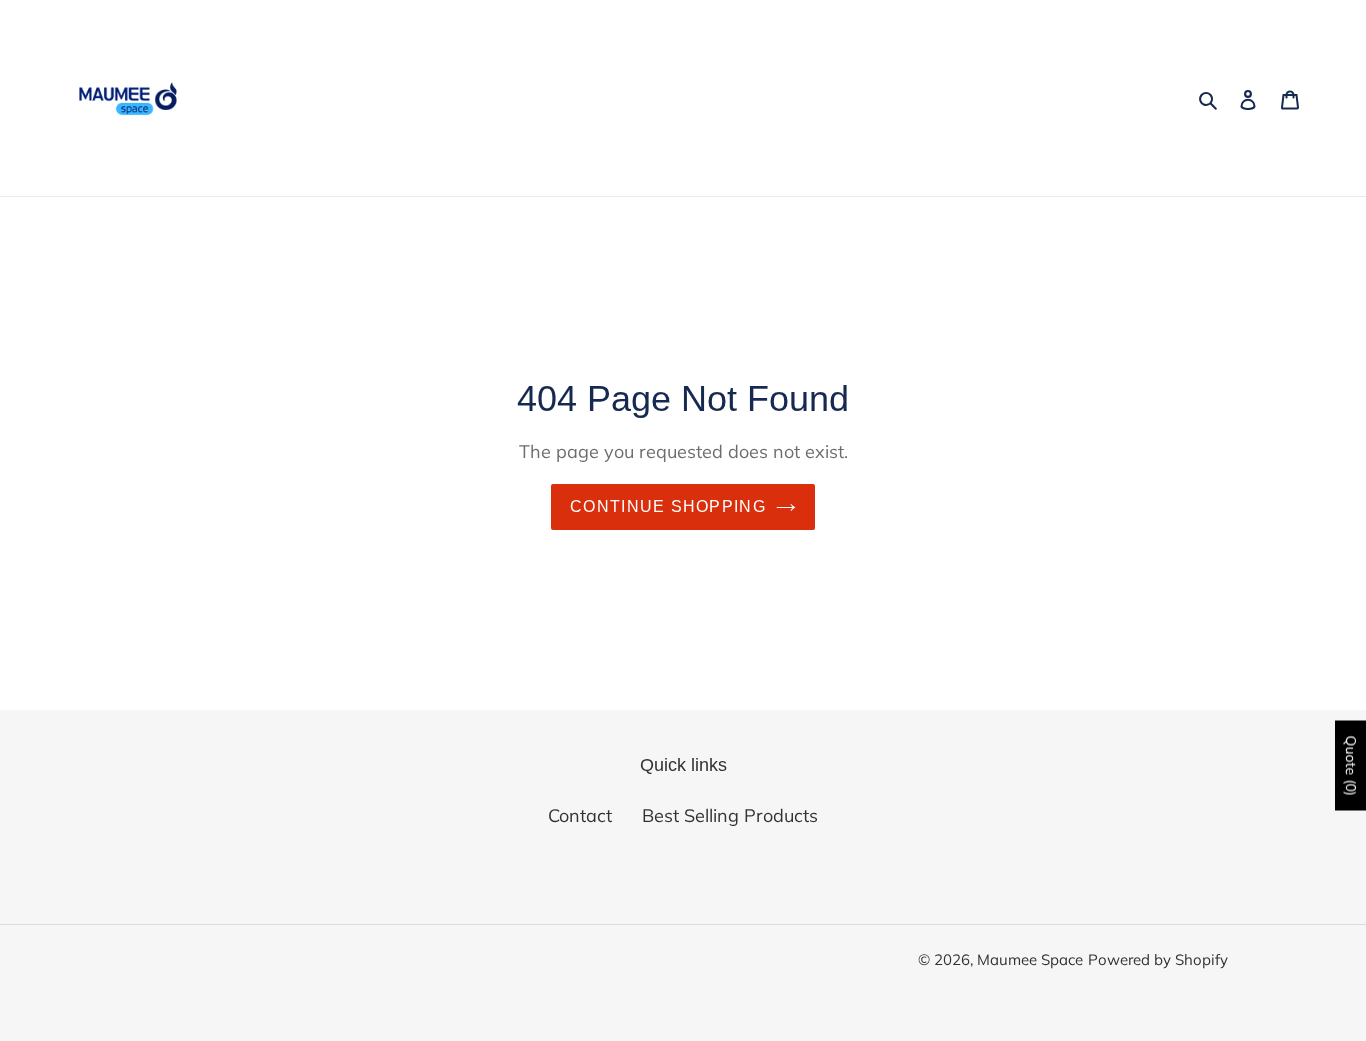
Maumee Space (1030, 959)
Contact (580, 815)
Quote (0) (1351, 765)
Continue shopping (668, 506)
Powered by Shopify (1158, 959)
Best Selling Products (730, 815)
